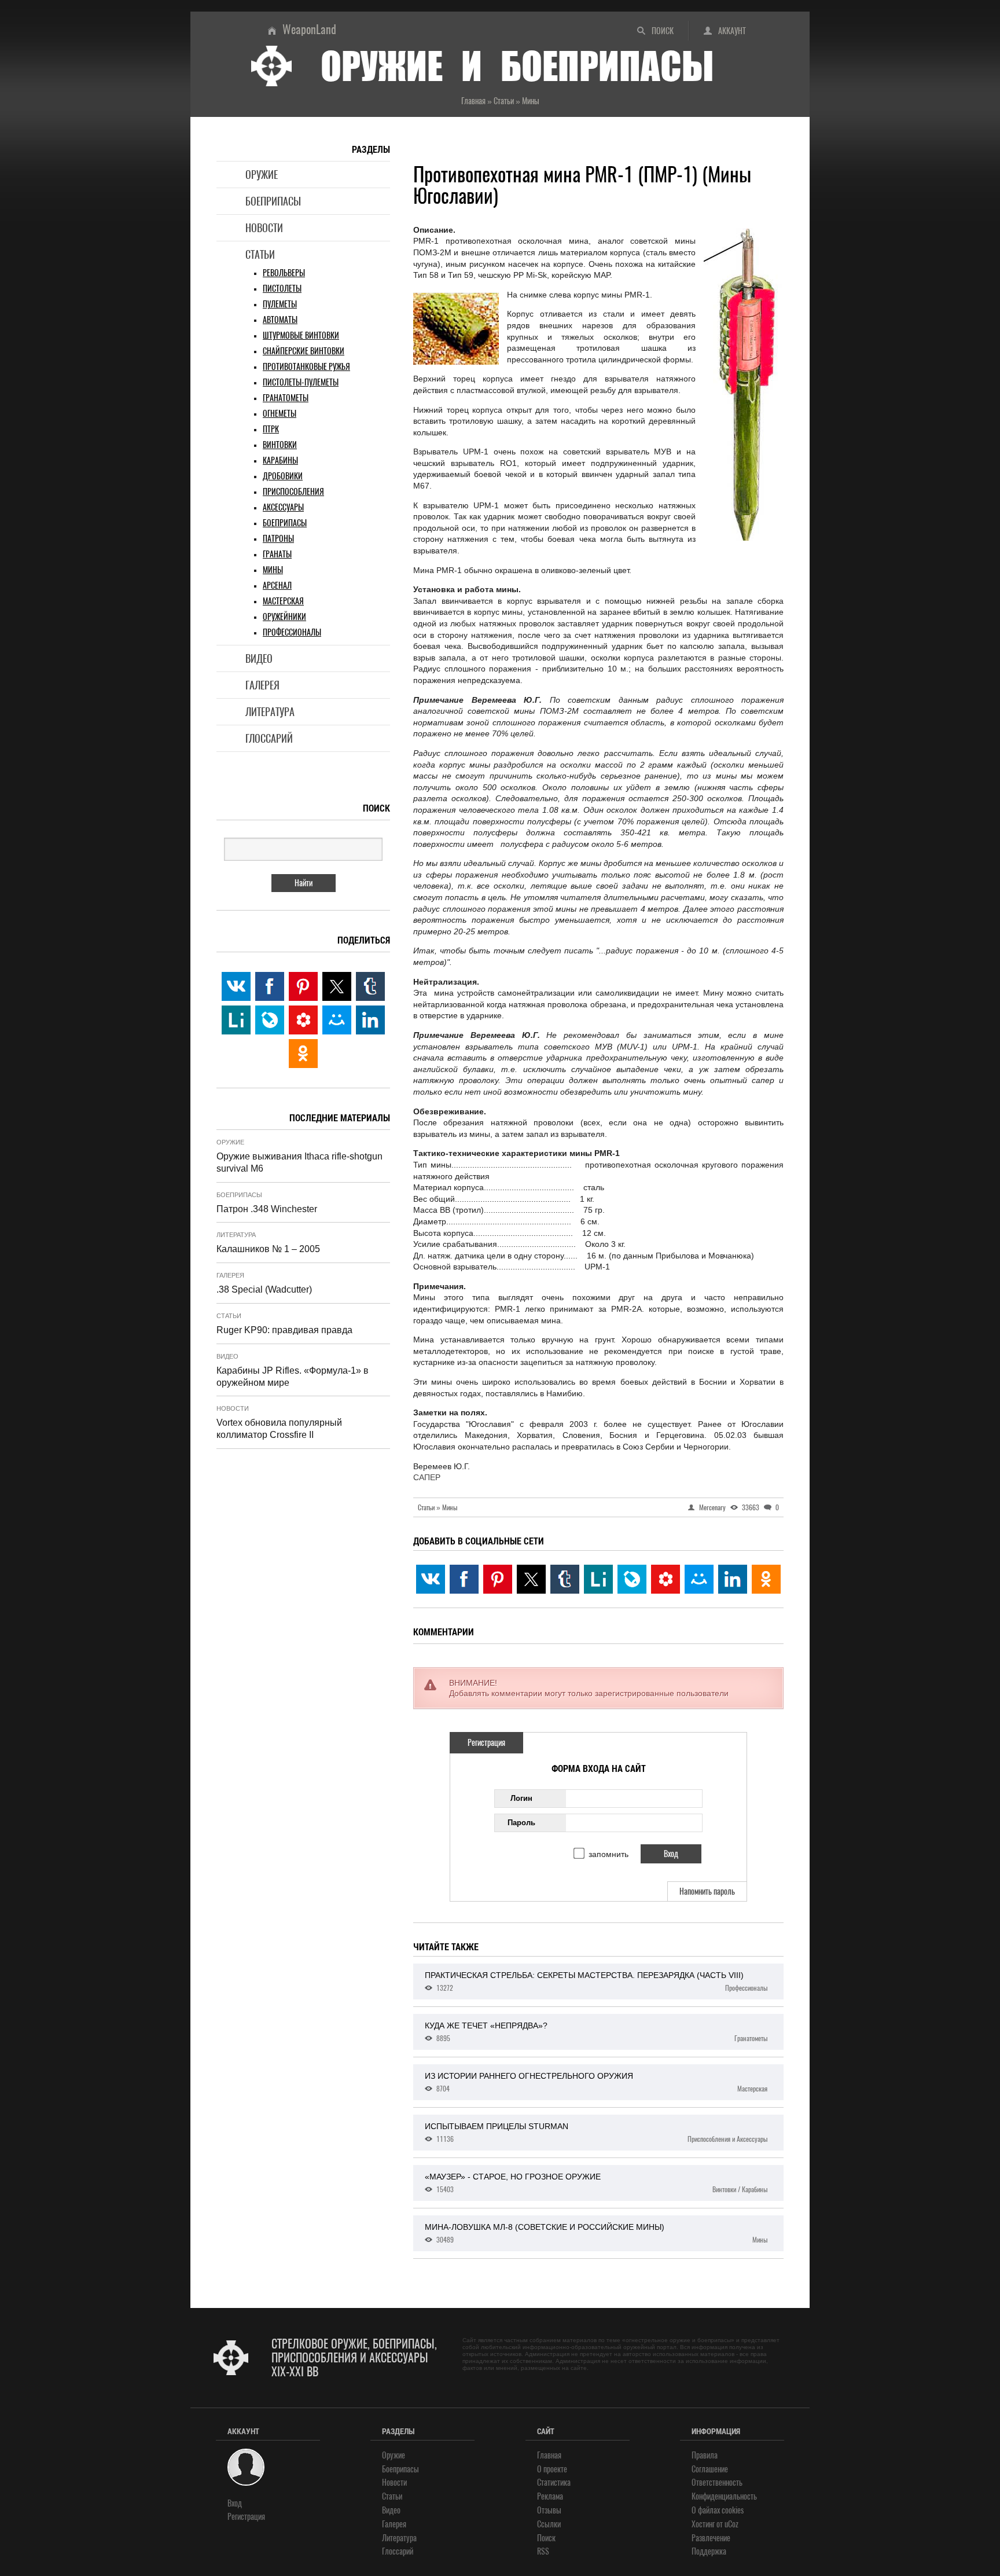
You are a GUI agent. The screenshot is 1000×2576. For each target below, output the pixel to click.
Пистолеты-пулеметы (301, 382)
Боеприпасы (273, 201)
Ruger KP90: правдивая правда (284, 1330)
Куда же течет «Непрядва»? (596, 2032)
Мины (273, 570)
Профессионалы (292, 632)
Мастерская (283, 601)
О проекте (552, 2469)
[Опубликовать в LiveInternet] (598, 1579)
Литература (270, 712)
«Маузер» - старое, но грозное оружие (596, 2183)
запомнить (609, 1854)
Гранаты (277, 554)
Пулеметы (280, 304)
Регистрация (486, 1743)
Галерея (262, 685)
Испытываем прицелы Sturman (596, 2133)
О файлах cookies (718, 2510)
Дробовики (283, 476)
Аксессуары (283, 507)
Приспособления (293, 492)
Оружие (262, 175)
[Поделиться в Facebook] (464, 1579)
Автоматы (280, 320)
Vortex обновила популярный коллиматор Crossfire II (279, 1429)
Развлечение (711, 2538)
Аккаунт (732, 31)
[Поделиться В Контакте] (431, 1579)
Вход (235, 2503)
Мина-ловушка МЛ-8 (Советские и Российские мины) (596, 2233)
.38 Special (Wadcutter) (264, 1289)
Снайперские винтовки (304, 351)
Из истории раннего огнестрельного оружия (596, 2082)
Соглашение (710, 2469)
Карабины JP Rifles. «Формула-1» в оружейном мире (293, 1377)
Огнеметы (280, 414)
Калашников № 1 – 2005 (268, 1249)
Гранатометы (286, 398)
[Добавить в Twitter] (531, 1579)
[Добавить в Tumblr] (565, 1579)
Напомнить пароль (707, 1891)
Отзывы (549, 2510)
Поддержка (709, 2551)
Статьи (260, 254)
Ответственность (717, 2483)
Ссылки (549, 2524)
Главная (549, 2455)
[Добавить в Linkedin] (733, 1579)
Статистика (554, 2483)
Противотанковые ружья (306, 367)
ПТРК (271, 429)
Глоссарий (269, 738)
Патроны (278, 539)
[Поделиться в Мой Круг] (666, 1579)
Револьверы (284, 273)
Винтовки (280, 445)
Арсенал (277, 586)
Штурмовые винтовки (301, 335)
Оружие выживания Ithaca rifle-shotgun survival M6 (299, 1162)
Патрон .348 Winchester (267, 1209)
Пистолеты (282, 289)
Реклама (550, 2496)
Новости (264, 228)
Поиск (663, 31)
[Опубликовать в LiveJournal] (632, 1579)
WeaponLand (309, 29)
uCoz (731, 2524)
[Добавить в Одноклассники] (766, 1579)
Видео (259, 658)
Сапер (427, 1477)
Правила (705, 2455)
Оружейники (284, 617)
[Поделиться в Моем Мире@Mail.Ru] (699, 1579)
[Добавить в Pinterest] (498, 1579)
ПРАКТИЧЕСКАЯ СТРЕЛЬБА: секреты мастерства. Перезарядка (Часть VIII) (596, 1981)
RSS (543, 2551)
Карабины (280, 460)
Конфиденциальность (724, 2496)
